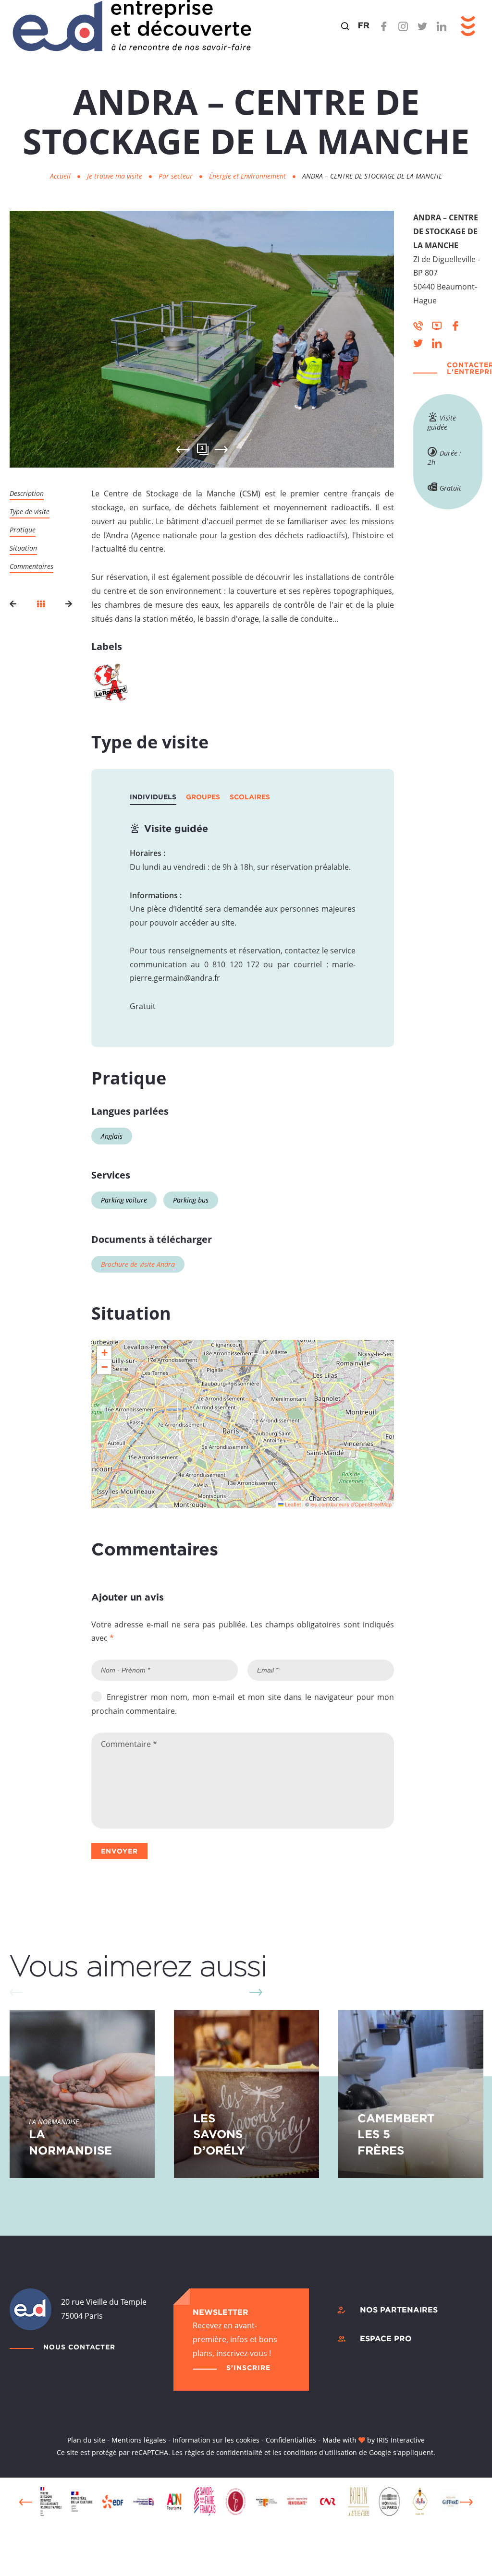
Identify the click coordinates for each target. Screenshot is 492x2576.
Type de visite (30, 512)
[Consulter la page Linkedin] (437, 342)
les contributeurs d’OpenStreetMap (351, 1504)
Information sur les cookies (216, 2440)
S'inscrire (248, 2367)
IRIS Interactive (401, 2440)
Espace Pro (386, 2338)
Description (27, 493)
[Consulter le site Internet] (437, 325)
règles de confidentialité (223, 2452)
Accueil (60, 176)
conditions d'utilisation (320, 2452)
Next (221, 449)
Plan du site (86, 2440)
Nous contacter (79, 2347)
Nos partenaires (399, 2310)
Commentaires (31, 566)
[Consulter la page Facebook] (455, 325)
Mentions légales (139, 2440)
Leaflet (292, 1504)
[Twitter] (422, 26)
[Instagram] (403, 26)
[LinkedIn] (442, 26)
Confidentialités (291, 2440)
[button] (104, 1353)
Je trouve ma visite (116, 176)
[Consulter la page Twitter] (418, 342)
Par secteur (177, 176)
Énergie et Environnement (248, 176)
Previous (26, 2502)
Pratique (23, 530)
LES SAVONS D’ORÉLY (219, 2134)
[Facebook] (384, 26)
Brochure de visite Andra (138, 1264)
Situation (23, 548)
